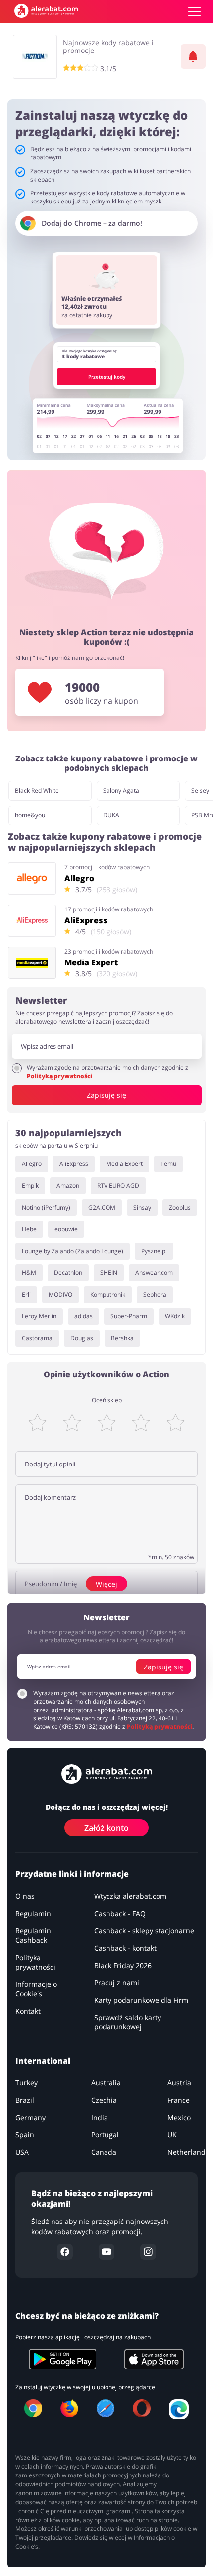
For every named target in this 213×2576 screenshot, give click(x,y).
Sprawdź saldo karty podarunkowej (128, 2022)
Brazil (25, 2100)
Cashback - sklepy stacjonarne (144, 1931)
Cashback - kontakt (125, 1948)
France (179, 2100)
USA (22, 2152)
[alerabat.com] (46, 11)
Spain (25, 2135)
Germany (30, 2117)
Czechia (104, 2100)
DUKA (111, 815)
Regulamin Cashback (33, 1935)
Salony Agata (121, 790)
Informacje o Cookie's (36, 1989)
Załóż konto (106, 1828)
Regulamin (33, 1913)
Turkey (27, 2083)
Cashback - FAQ (120, 1913)
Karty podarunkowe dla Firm (141, 2000)
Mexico (179, 2117)
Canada (104, 2152)
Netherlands (188, 2152)
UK (172, 2135)
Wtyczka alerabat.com (130, 1896)
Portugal (105, 2135)
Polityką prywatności (59, 1076)
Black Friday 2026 (123, 1965)
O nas (25, 1896)
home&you (30, 815)
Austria (179, 2083)
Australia (106, 2083)
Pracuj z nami (117, 1983)
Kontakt (28, 2011)
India (100, 2117)
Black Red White (37, 790)
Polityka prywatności (35, 1962)
